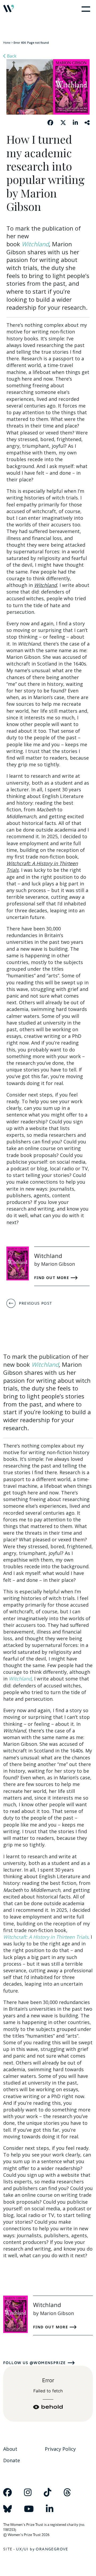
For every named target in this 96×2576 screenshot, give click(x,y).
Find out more (52, 1278)
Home (7, 43)
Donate (12, 2460)
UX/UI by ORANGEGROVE (42, 2549)
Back (11, 56)
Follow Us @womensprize (35, 2363)
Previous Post (35, 1303)
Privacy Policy (60, 2449)
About (10, 2449)
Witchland (35, 244)
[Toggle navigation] (85, 9)
